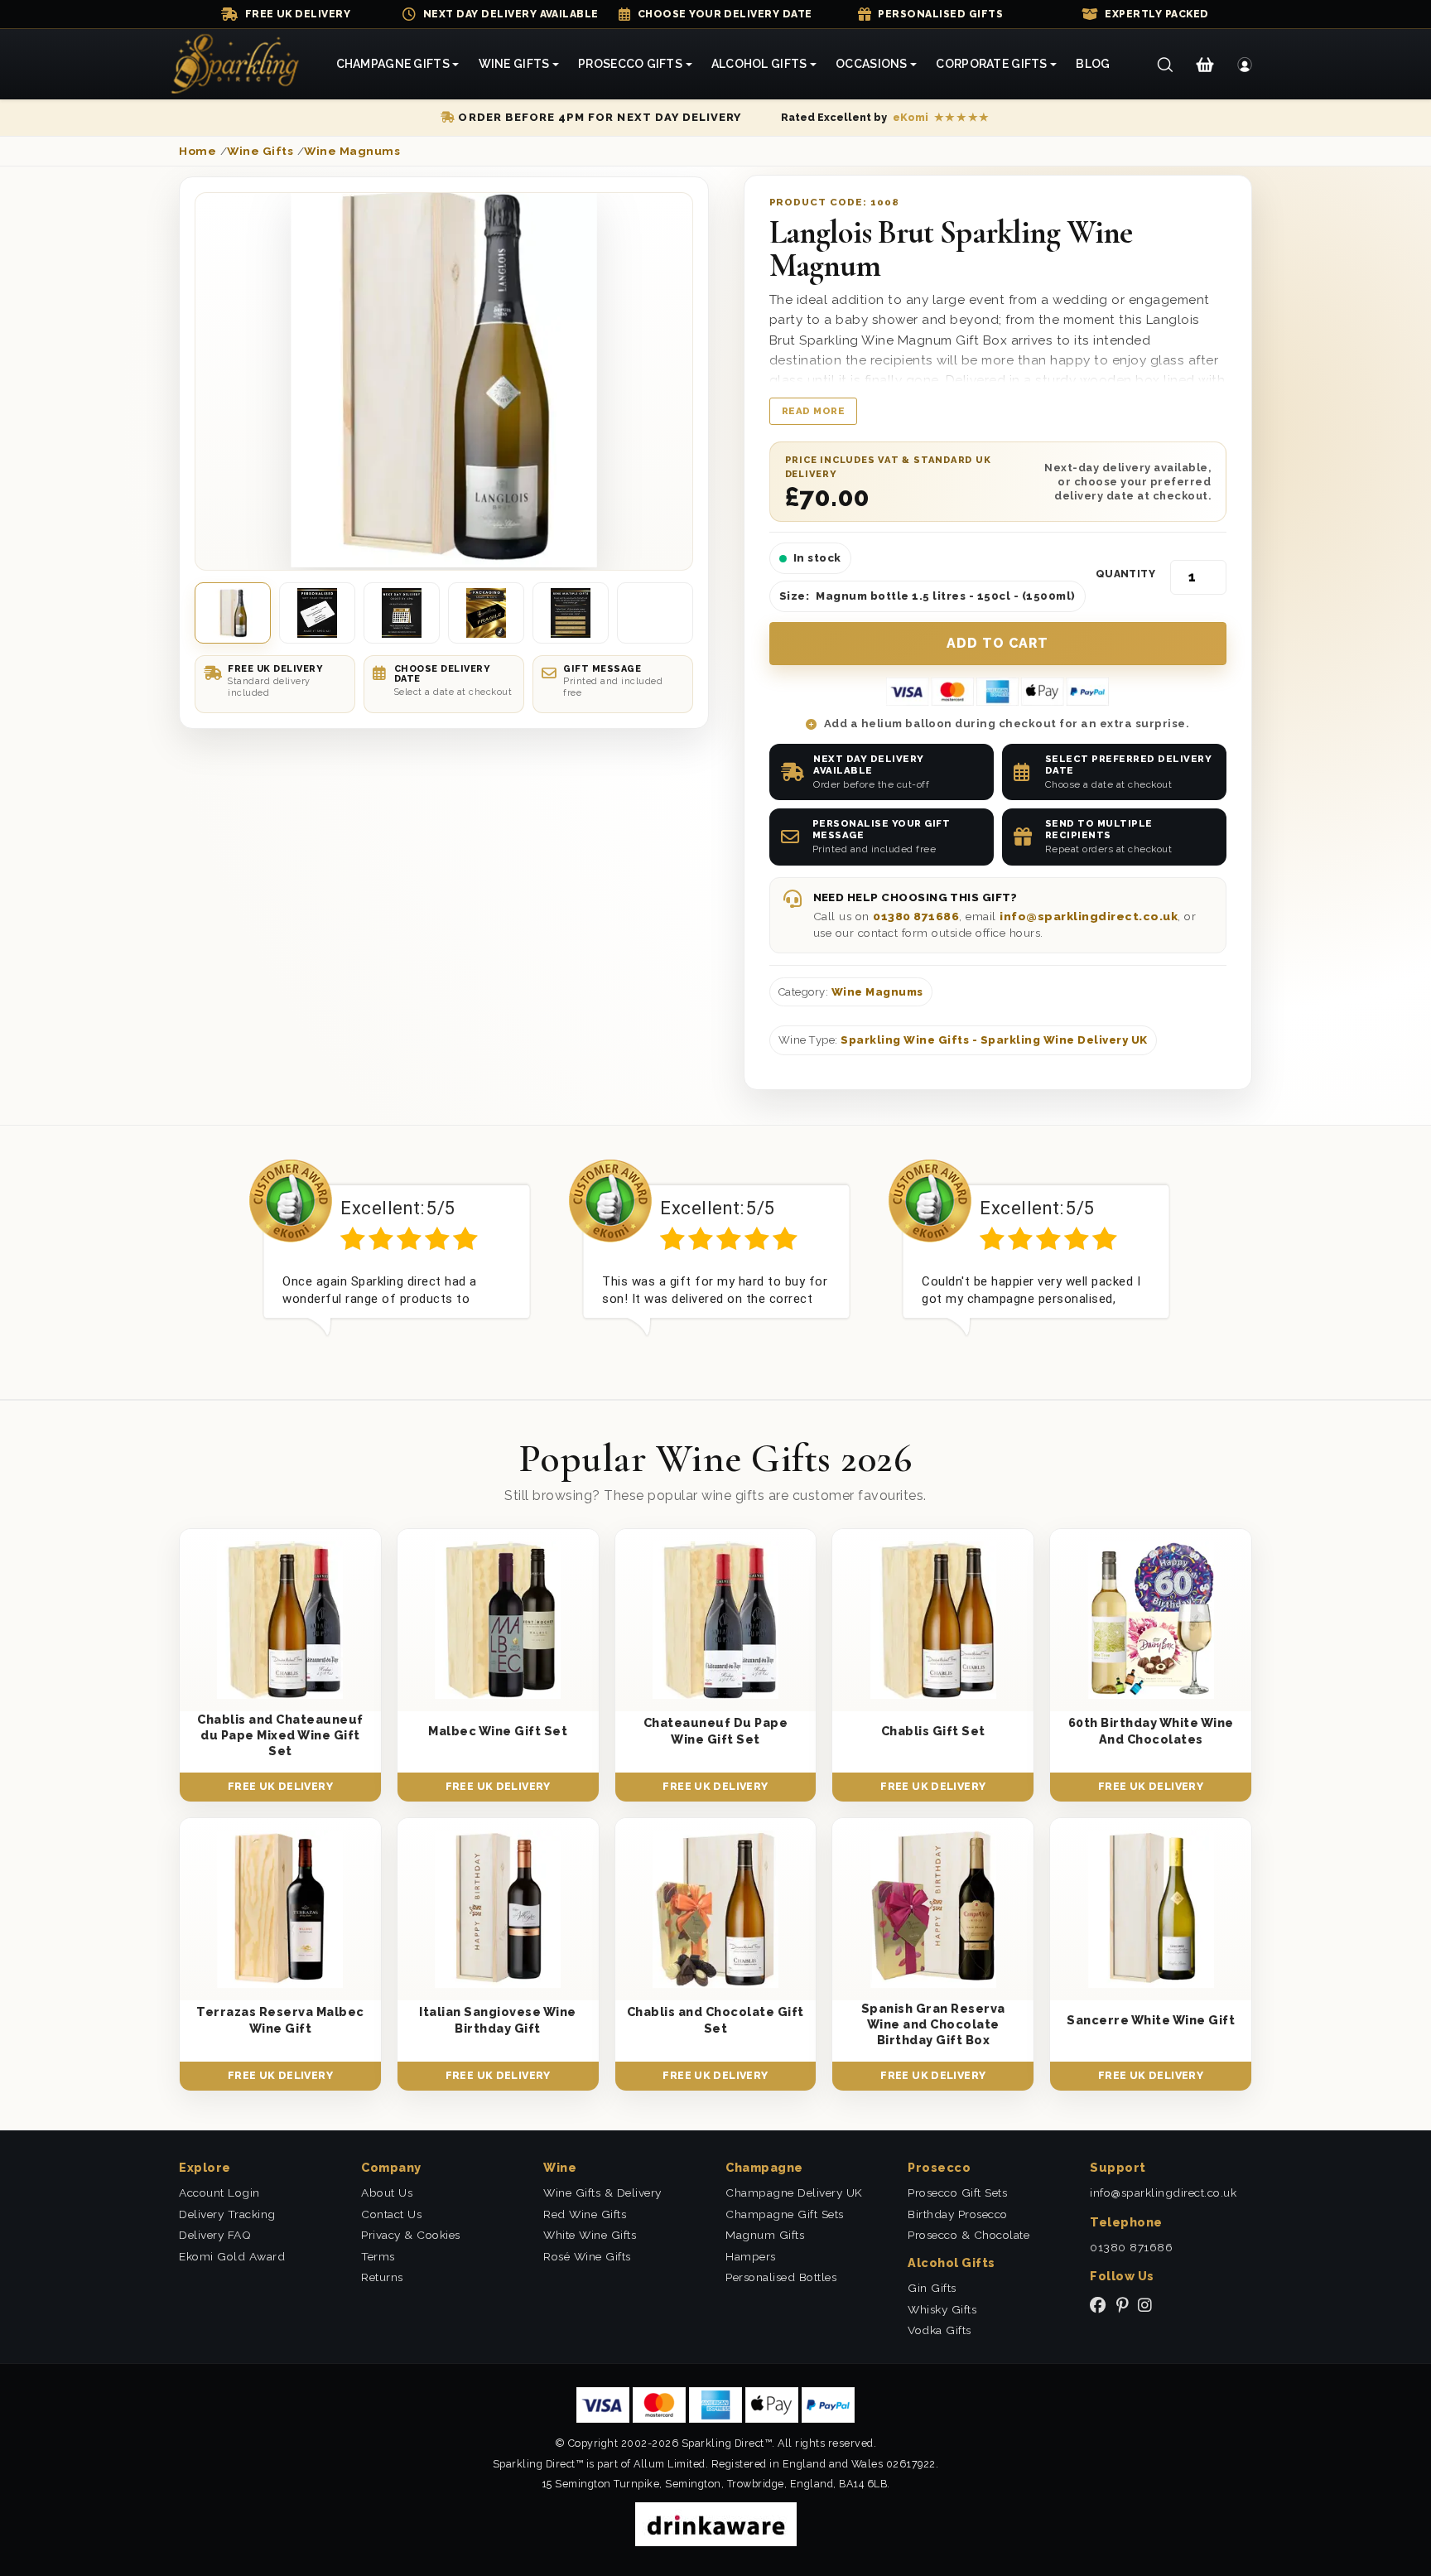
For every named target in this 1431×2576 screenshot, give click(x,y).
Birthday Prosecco (958, 2214)
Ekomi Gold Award (232, 2256)
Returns (382, 2277)
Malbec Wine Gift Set (498, 1731)
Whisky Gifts (942, 2309)
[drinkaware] (716, 2523)
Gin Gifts (932, 2288)
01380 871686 (916, 916)
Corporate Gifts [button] (991, 64)
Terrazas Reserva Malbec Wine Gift (280, 2019)
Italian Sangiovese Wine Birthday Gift (498, 2019)
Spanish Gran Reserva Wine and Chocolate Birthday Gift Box (933, 2024)
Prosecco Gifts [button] (630, 64)
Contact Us (391, 2214)
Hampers (751, 2256)
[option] (397, 1261)
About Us (387, 2192)
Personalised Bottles (781, 2277)
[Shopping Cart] (1205, 65)
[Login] (1245, 65)
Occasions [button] (872, 64)
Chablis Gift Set (933, 1731)
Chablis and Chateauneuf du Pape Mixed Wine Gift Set (280, 1735)
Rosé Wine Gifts (587, 2256)
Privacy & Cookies (411, 2235)
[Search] (1165, 65)
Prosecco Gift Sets (957, 2192)
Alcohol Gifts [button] (759, 64)
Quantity (1126, 574)
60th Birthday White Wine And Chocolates (1151, 1730)
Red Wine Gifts (585, 2214)
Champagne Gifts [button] (393, 64)
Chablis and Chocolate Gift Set (715, 2019)
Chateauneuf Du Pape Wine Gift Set (716, 1730)
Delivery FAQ (215, 2235)
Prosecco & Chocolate (968, 2235)
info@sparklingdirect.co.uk (1089, 916)
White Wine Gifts (590, 2235)
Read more (814, 411)
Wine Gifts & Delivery (602, 2192)
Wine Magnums (877, 992)
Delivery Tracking (227, 2214)
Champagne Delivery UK (794, 2192)
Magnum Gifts (765, 2235)
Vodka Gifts (940, 2330)
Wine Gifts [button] (514, 64)
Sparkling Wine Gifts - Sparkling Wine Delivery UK (994, 1040)
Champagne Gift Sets (785, 2214)
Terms (378, 2256)
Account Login (219, 2192)
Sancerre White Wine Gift (1151, 2020)
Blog (1093, 64)
